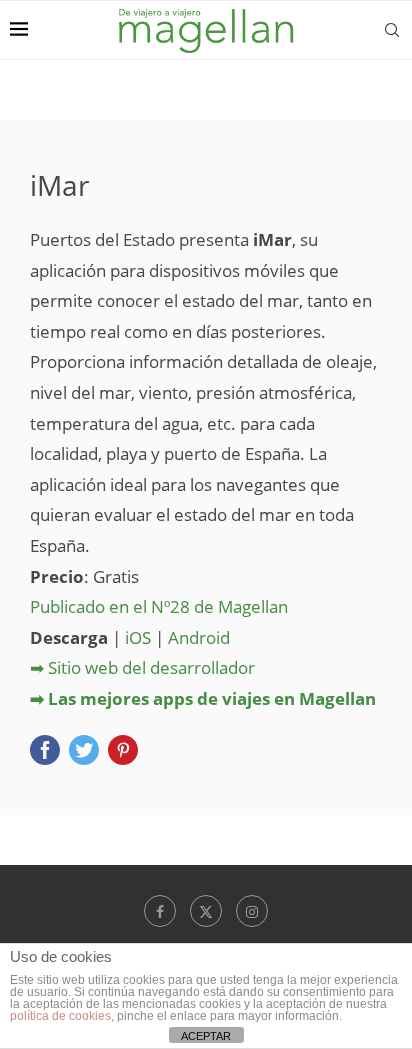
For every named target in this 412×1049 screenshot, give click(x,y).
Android (199, 637)
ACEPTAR (206, 1036)
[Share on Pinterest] (123, 750)
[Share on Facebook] (45, 750)
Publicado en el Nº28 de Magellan (159, 606)
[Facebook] (160, 911)
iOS (138, 637)
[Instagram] (252, 911)
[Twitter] (206, 911)
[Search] (392, 30)
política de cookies (60, 1016)
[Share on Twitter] (84, 750)
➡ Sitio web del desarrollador (142, 667)
